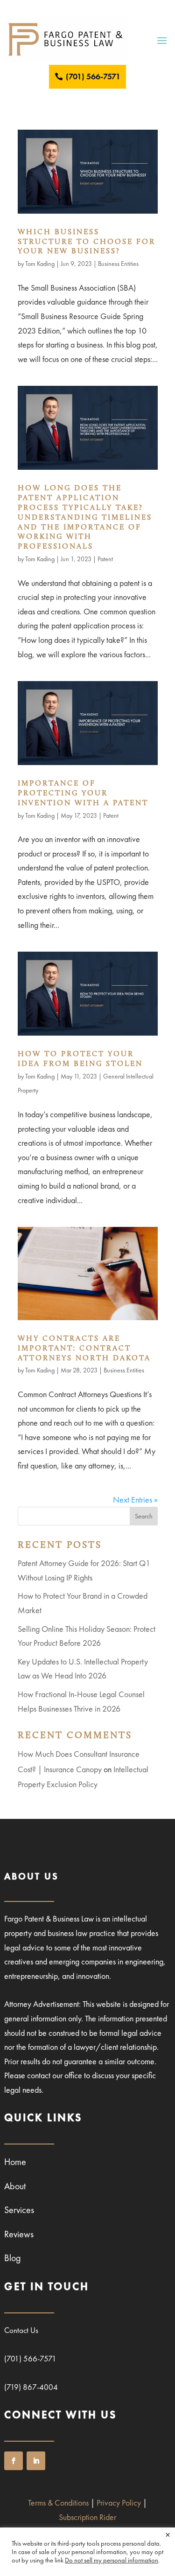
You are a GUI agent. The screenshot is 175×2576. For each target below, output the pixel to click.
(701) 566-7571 (93, 76)
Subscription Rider (87, 2517)
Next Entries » (135, 1500)
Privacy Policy (119, 2503)
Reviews (19, 2234)
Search (144, 1516)
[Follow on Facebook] (14, 2461)
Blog (13, 2258)
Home (15, 2162)
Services (19, 2210)
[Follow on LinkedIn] (36, 2461)
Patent (105, 559)
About (15, 2186)
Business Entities (118, 264)
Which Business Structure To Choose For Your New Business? (87, 242)
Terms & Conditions (58, 2503)
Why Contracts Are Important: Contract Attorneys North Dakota (84, 1349)
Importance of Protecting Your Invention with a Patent (83, 794)
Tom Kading (40, 264)
